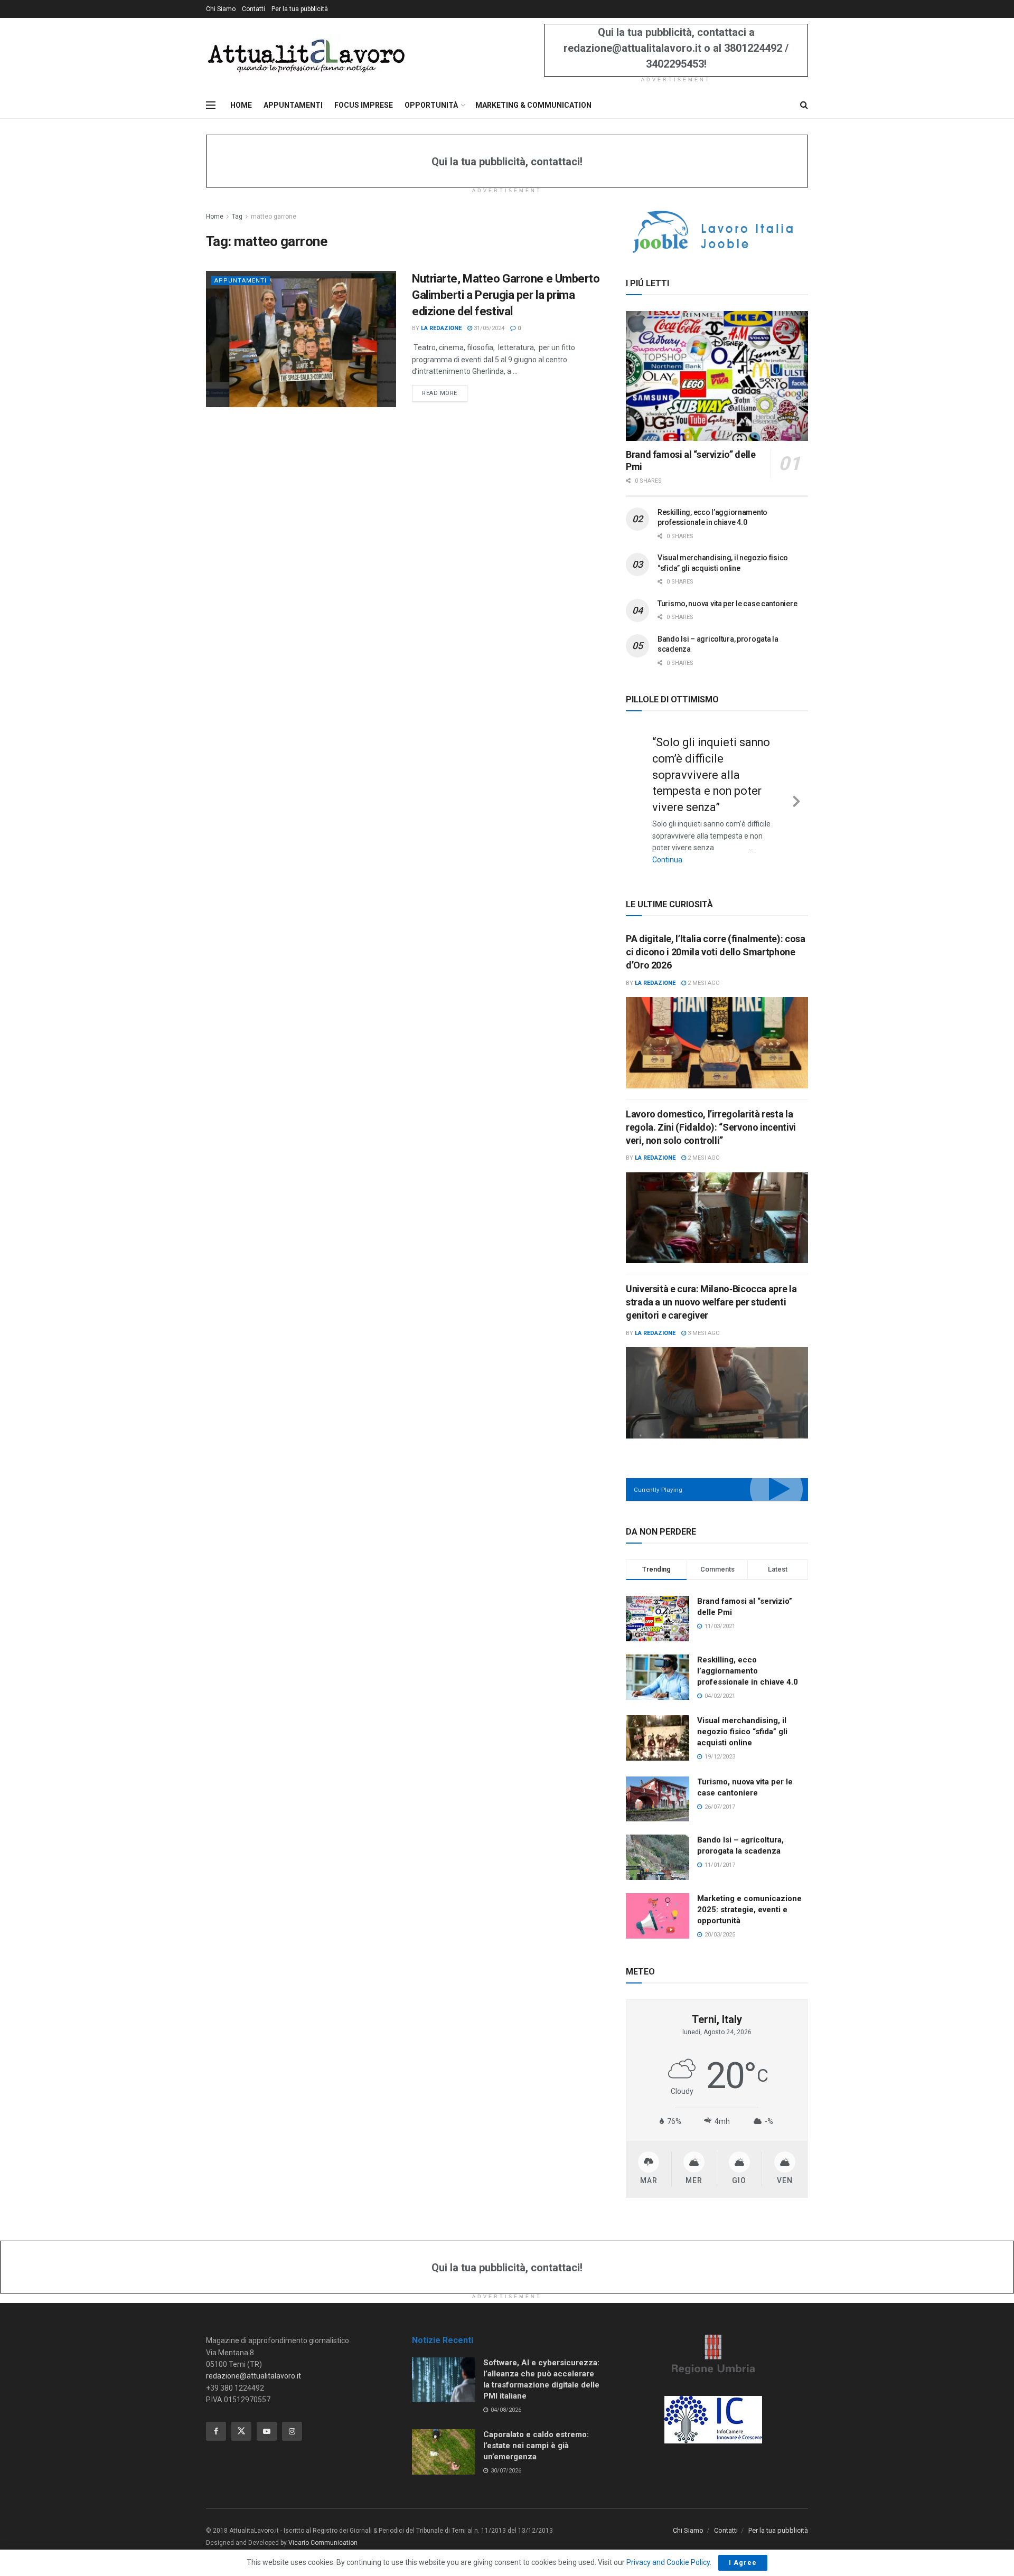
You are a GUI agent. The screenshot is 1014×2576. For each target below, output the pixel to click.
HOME (241, 105)
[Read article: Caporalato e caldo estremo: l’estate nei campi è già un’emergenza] (444, 2452)
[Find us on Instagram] (292, 2431)
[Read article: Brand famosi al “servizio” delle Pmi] (717, 376)
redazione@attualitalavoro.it (253, 2376)
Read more (445, 393)
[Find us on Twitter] (241, 2431)
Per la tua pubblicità (300, 9)
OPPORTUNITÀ (431, 105)
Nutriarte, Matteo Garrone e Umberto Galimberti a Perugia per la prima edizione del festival (506, 295)
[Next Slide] (796, 800)
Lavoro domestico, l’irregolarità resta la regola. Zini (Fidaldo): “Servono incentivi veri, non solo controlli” (711, 1127)
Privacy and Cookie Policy (668, 2562)
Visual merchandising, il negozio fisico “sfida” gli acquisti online (742, 1732)
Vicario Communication (323, 2543)
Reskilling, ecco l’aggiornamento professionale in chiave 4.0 (748, 1671)
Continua (667, 860)
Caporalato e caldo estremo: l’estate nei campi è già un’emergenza (536, 2446)
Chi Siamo (221, 9)
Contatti (253, 9)
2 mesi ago (703, 983)
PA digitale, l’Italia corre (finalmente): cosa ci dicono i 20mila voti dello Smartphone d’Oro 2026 (715, 952)
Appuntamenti (241, 281)
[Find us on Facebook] (216, 2431)
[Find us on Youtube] (267, 2431)
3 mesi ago (703, 1333)
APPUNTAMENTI (293, 105)
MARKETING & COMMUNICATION (533, 105)
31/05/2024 (488, 328)
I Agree (743, 2563)
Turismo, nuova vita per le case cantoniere (727, 604)
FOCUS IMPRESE (364, 105)
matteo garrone (274, 217)
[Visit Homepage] (306, 55)
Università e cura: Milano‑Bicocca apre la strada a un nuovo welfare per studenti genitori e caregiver (711, 1302)
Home (215, 217)
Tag (237, 217)
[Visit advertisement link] (717, 232)
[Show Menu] (211, 105)
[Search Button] (804, 105)
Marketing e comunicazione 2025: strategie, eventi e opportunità (749, 1910)
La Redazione (441, 328)
